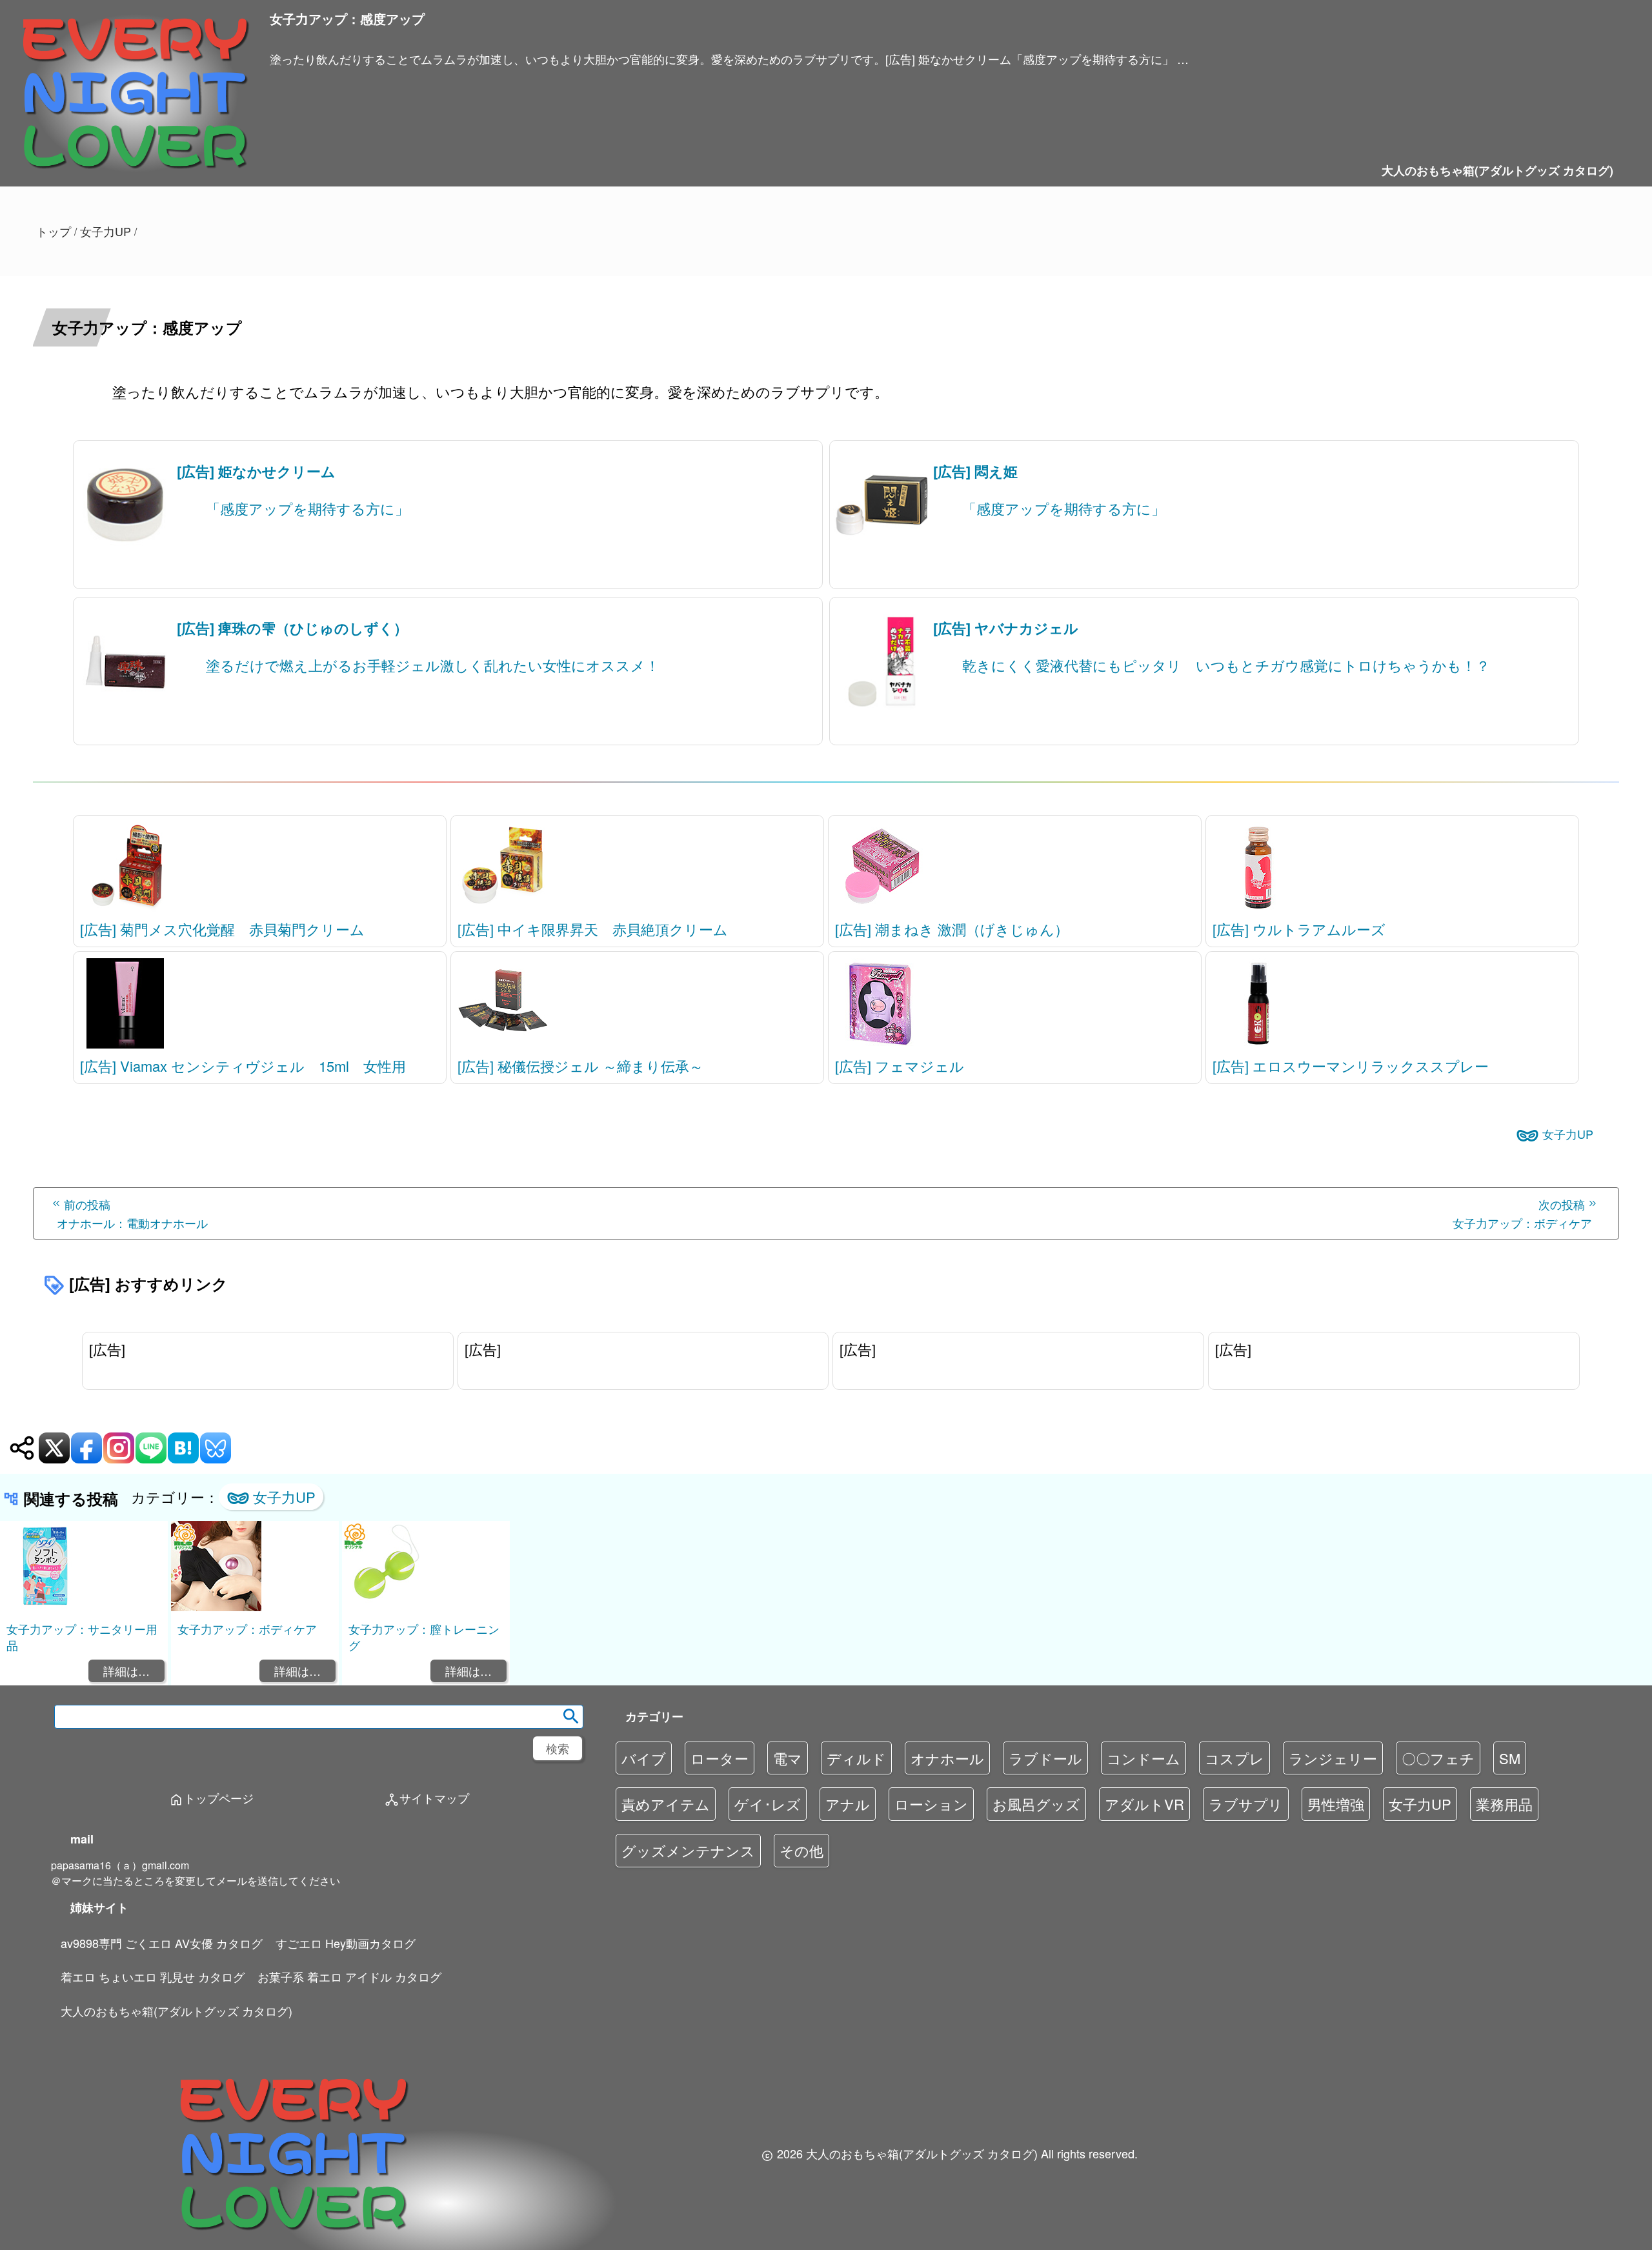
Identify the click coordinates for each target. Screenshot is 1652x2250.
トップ (54, 231)
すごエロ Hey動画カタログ (346, 1943)
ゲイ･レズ (768, 1804)
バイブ (644, 1758)
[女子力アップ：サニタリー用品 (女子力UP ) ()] (45, 1607)
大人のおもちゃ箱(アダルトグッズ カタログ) (1497, 170)
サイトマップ (427, 1799)
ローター (720, 1758)
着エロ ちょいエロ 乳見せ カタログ (153, 1976)
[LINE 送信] (151, 1448)
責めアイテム (666, 1804)
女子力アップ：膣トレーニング (424, 1637)
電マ (788, 1758)
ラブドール (1045, 1758)
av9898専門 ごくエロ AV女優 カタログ (162, 1943)
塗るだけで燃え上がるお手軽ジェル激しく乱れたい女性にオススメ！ (433, 665)
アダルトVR (1144, 1804)
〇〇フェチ (1438, 1758)
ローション (931, 1804)
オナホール (947, 1758)
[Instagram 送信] (119, 1448)
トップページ (211, 1799)
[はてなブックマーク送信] (183, 1448)
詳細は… (126, 1671)
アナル (848, 1804)
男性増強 (1336, 1804)
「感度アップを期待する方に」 (307, 508)
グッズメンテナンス (688, 1850)
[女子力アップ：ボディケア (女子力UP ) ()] (216, 1607)
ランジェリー (1333, 1758)
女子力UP (1568, 1134)
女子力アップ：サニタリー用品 (82, 1637)
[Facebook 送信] (86, 1448)
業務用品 (1504, 1804)
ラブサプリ (1246, 1804)
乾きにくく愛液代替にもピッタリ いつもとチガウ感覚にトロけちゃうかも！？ (1226, 665)
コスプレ (1234, 1758)
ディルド (856, 1758)
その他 (801, 1850)
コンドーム (1143, 1758)
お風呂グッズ (1036, 1804)
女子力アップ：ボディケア (247, 1629)
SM (1510, 1758)
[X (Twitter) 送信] (54, 1448)
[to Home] (135, 179)
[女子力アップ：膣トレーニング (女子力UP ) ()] (387, 1607)
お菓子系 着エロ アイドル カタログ (349, 1976)
